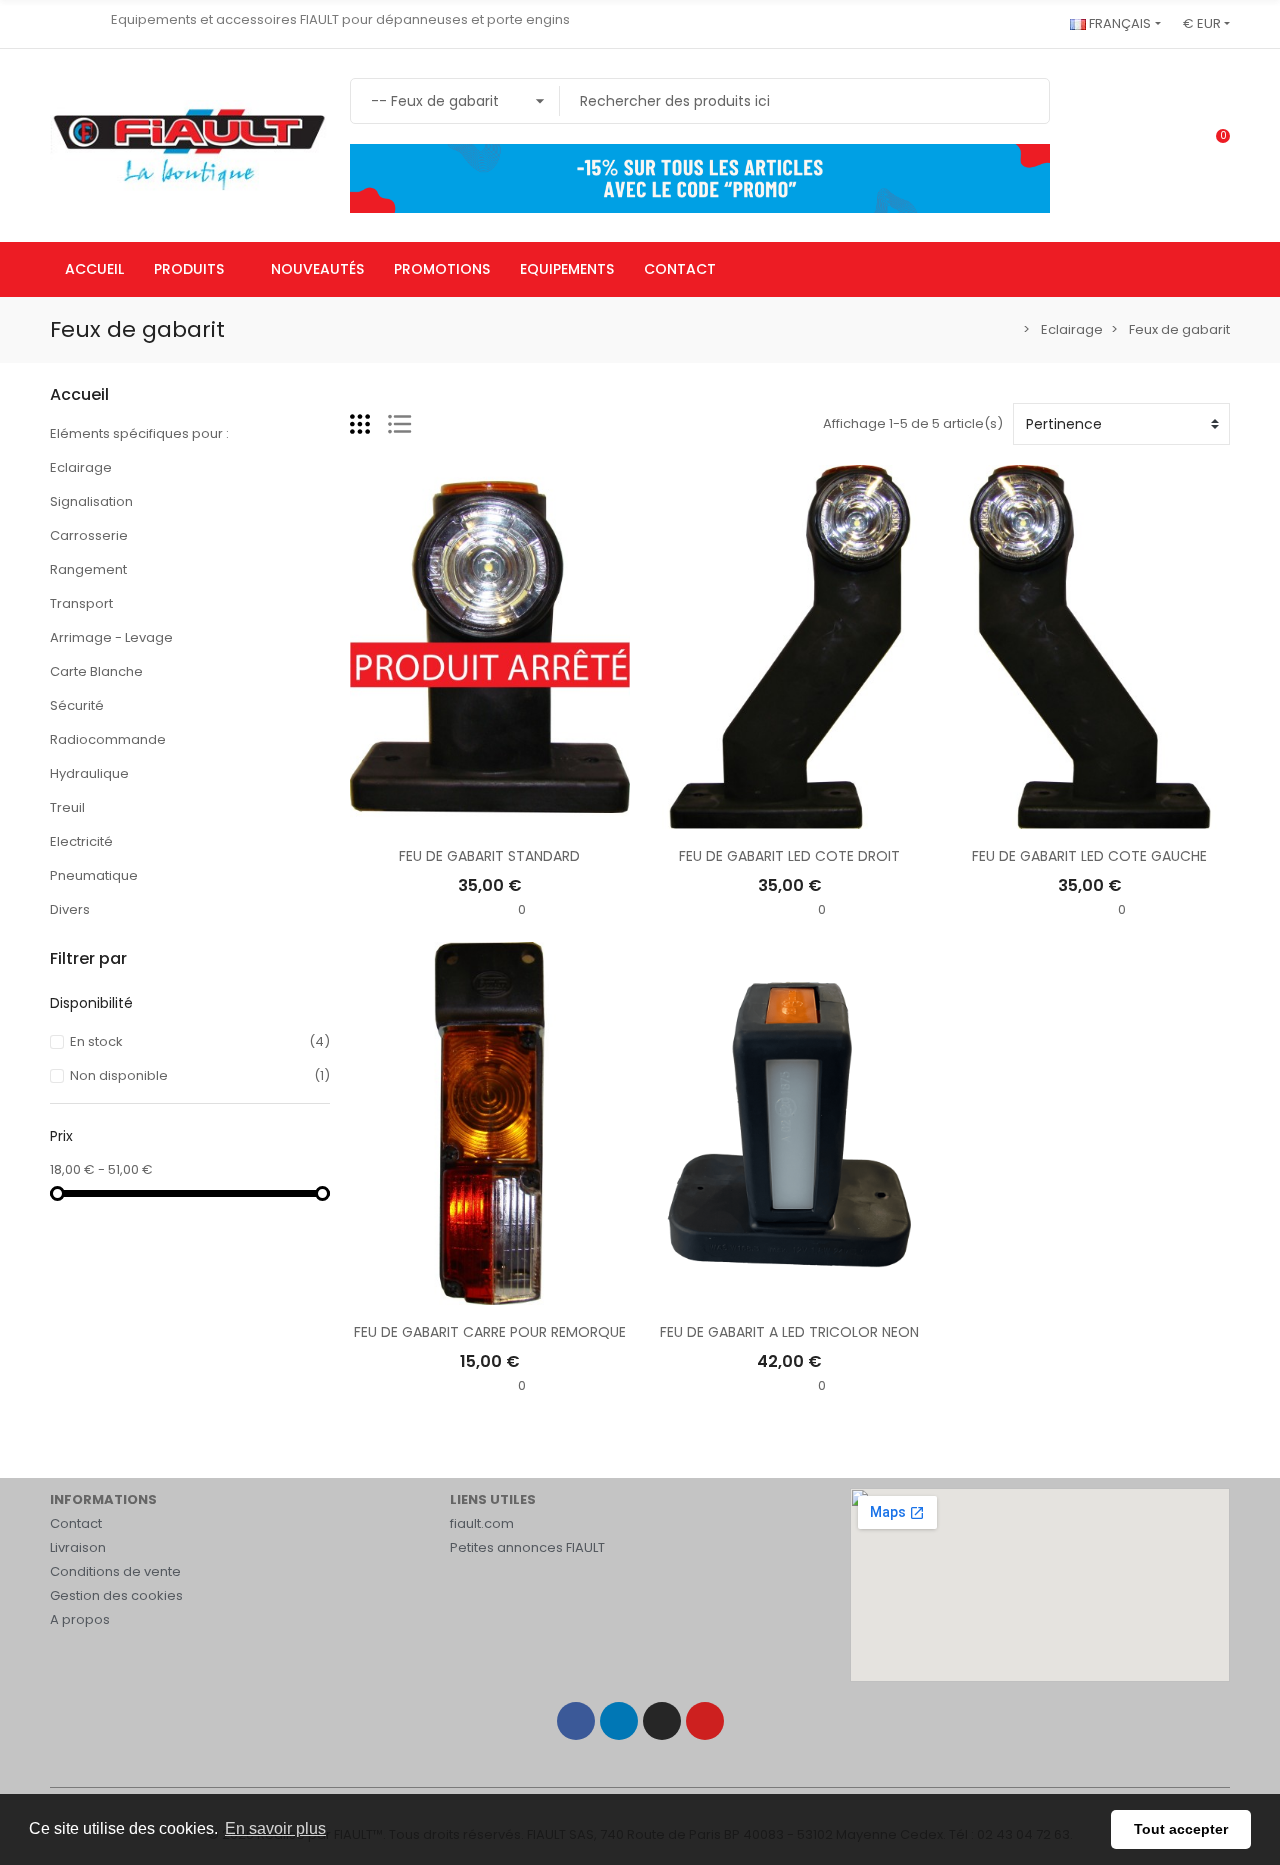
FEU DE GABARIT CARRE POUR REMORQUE (490, 1332)
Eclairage (81, 467)
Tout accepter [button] (1181, 1829)
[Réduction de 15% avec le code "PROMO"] (700, 177)
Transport (81, 603)
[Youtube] (705, 1721)
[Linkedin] (619, 1721)
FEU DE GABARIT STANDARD (489, 856)
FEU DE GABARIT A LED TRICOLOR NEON (789, 1332)
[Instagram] (662, 1721)
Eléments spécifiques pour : (139, 433)
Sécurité (77, 705)
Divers (70, 909)
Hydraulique (89, 773)
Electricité (81, 841)
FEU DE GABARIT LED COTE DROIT (789, 856)
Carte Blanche (96, 671)
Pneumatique (94, 875)
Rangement (88, 569)
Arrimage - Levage (111, 637)
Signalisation (91, 501)
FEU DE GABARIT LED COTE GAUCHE (1089, 856)
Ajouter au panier (790, 818)
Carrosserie (89, 535)
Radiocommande (108, 739)
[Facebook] (576, 1721)
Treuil (67, 807)
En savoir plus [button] (275, 1828)
